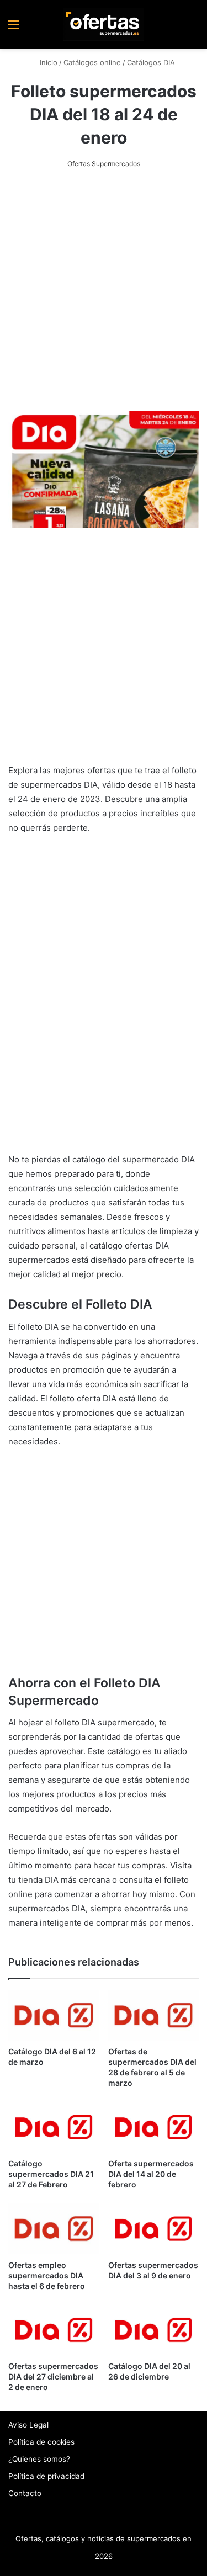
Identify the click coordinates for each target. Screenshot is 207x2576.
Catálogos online (92, 62)
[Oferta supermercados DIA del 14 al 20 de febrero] (154, 2127)
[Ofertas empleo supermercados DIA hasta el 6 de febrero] (54, 2229)
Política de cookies (41, 2442)
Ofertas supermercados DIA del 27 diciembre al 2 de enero (53, 2376)
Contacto (25, 2493)
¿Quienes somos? (39, 2459)
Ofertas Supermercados (104, 164)
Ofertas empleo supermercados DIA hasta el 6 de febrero (47, 2275)
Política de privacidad (46, 2476)
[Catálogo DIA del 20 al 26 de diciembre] (154, 2330)
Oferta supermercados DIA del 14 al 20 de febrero (151, 2174)
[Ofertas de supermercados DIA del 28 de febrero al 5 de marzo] (154, 2015)
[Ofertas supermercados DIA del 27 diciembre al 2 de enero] (54, 2330)
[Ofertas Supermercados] (104, 24)
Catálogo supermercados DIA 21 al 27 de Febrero (51, 2174)
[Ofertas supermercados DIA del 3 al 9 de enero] (154, 2229)
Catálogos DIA (151, 62)
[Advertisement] (104, 291)
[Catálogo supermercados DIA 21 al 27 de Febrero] (54, 2127)
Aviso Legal (28, 2425)
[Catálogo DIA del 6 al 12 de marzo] (54, 2015)
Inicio (47, 62)
